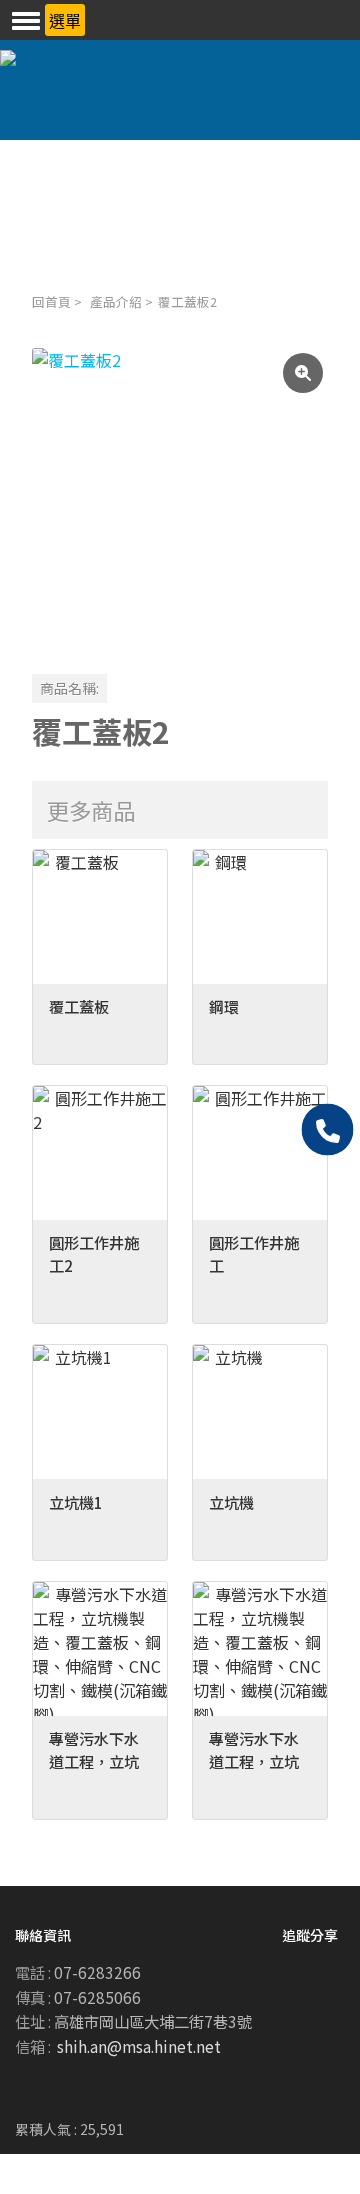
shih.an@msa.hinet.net (139, 2046)
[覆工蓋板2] (180, 496)
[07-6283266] (328, 1130)
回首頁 (51, 301)
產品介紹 (116, 301)
